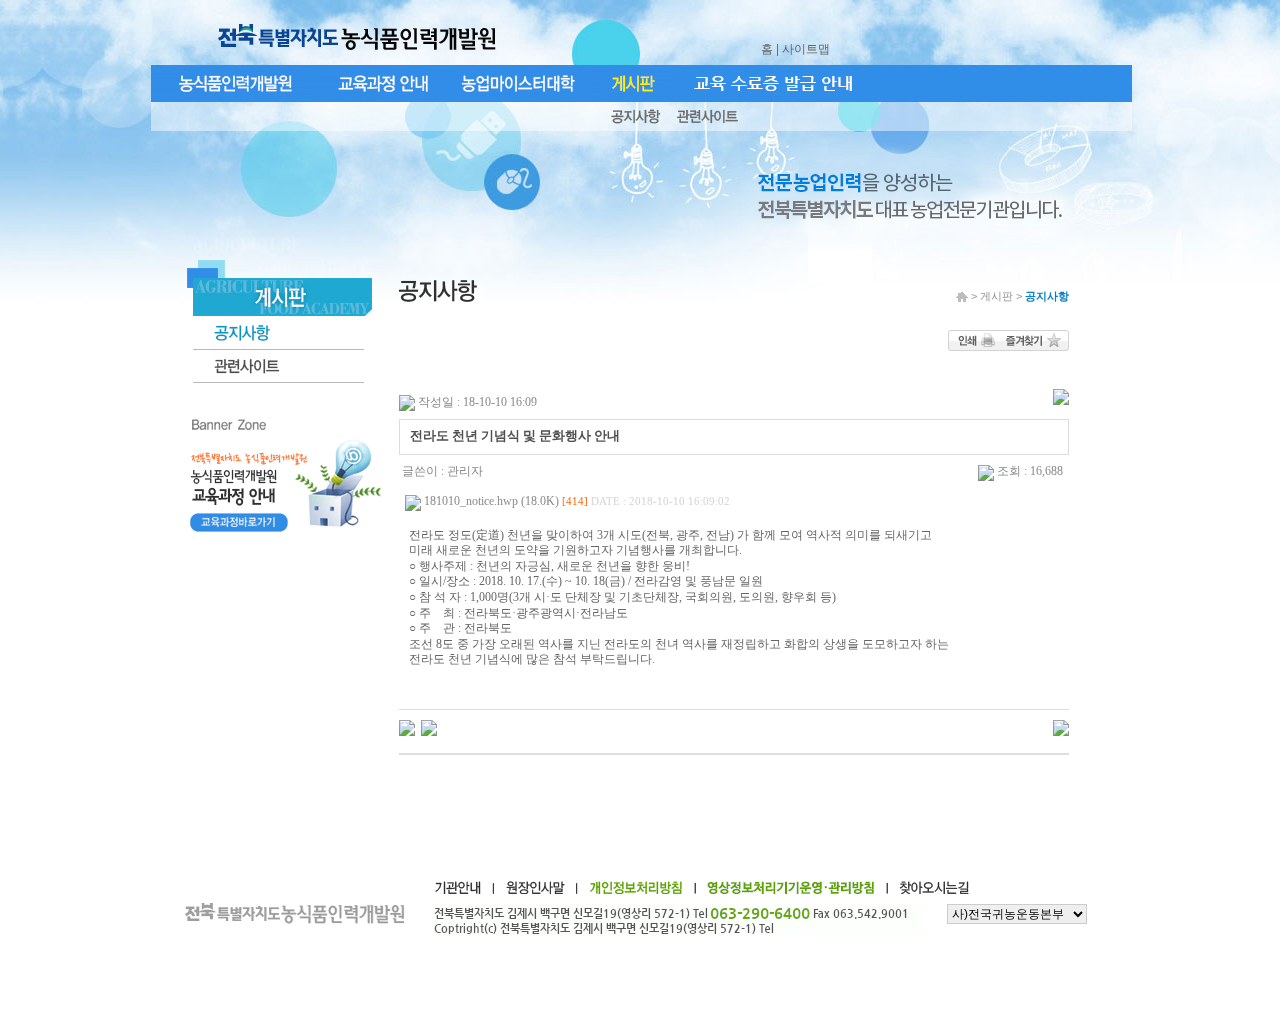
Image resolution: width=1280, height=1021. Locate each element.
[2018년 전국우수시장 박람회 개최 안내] (407, 727)
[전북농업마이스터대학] (429, 727)
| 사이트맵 (804, 49)
